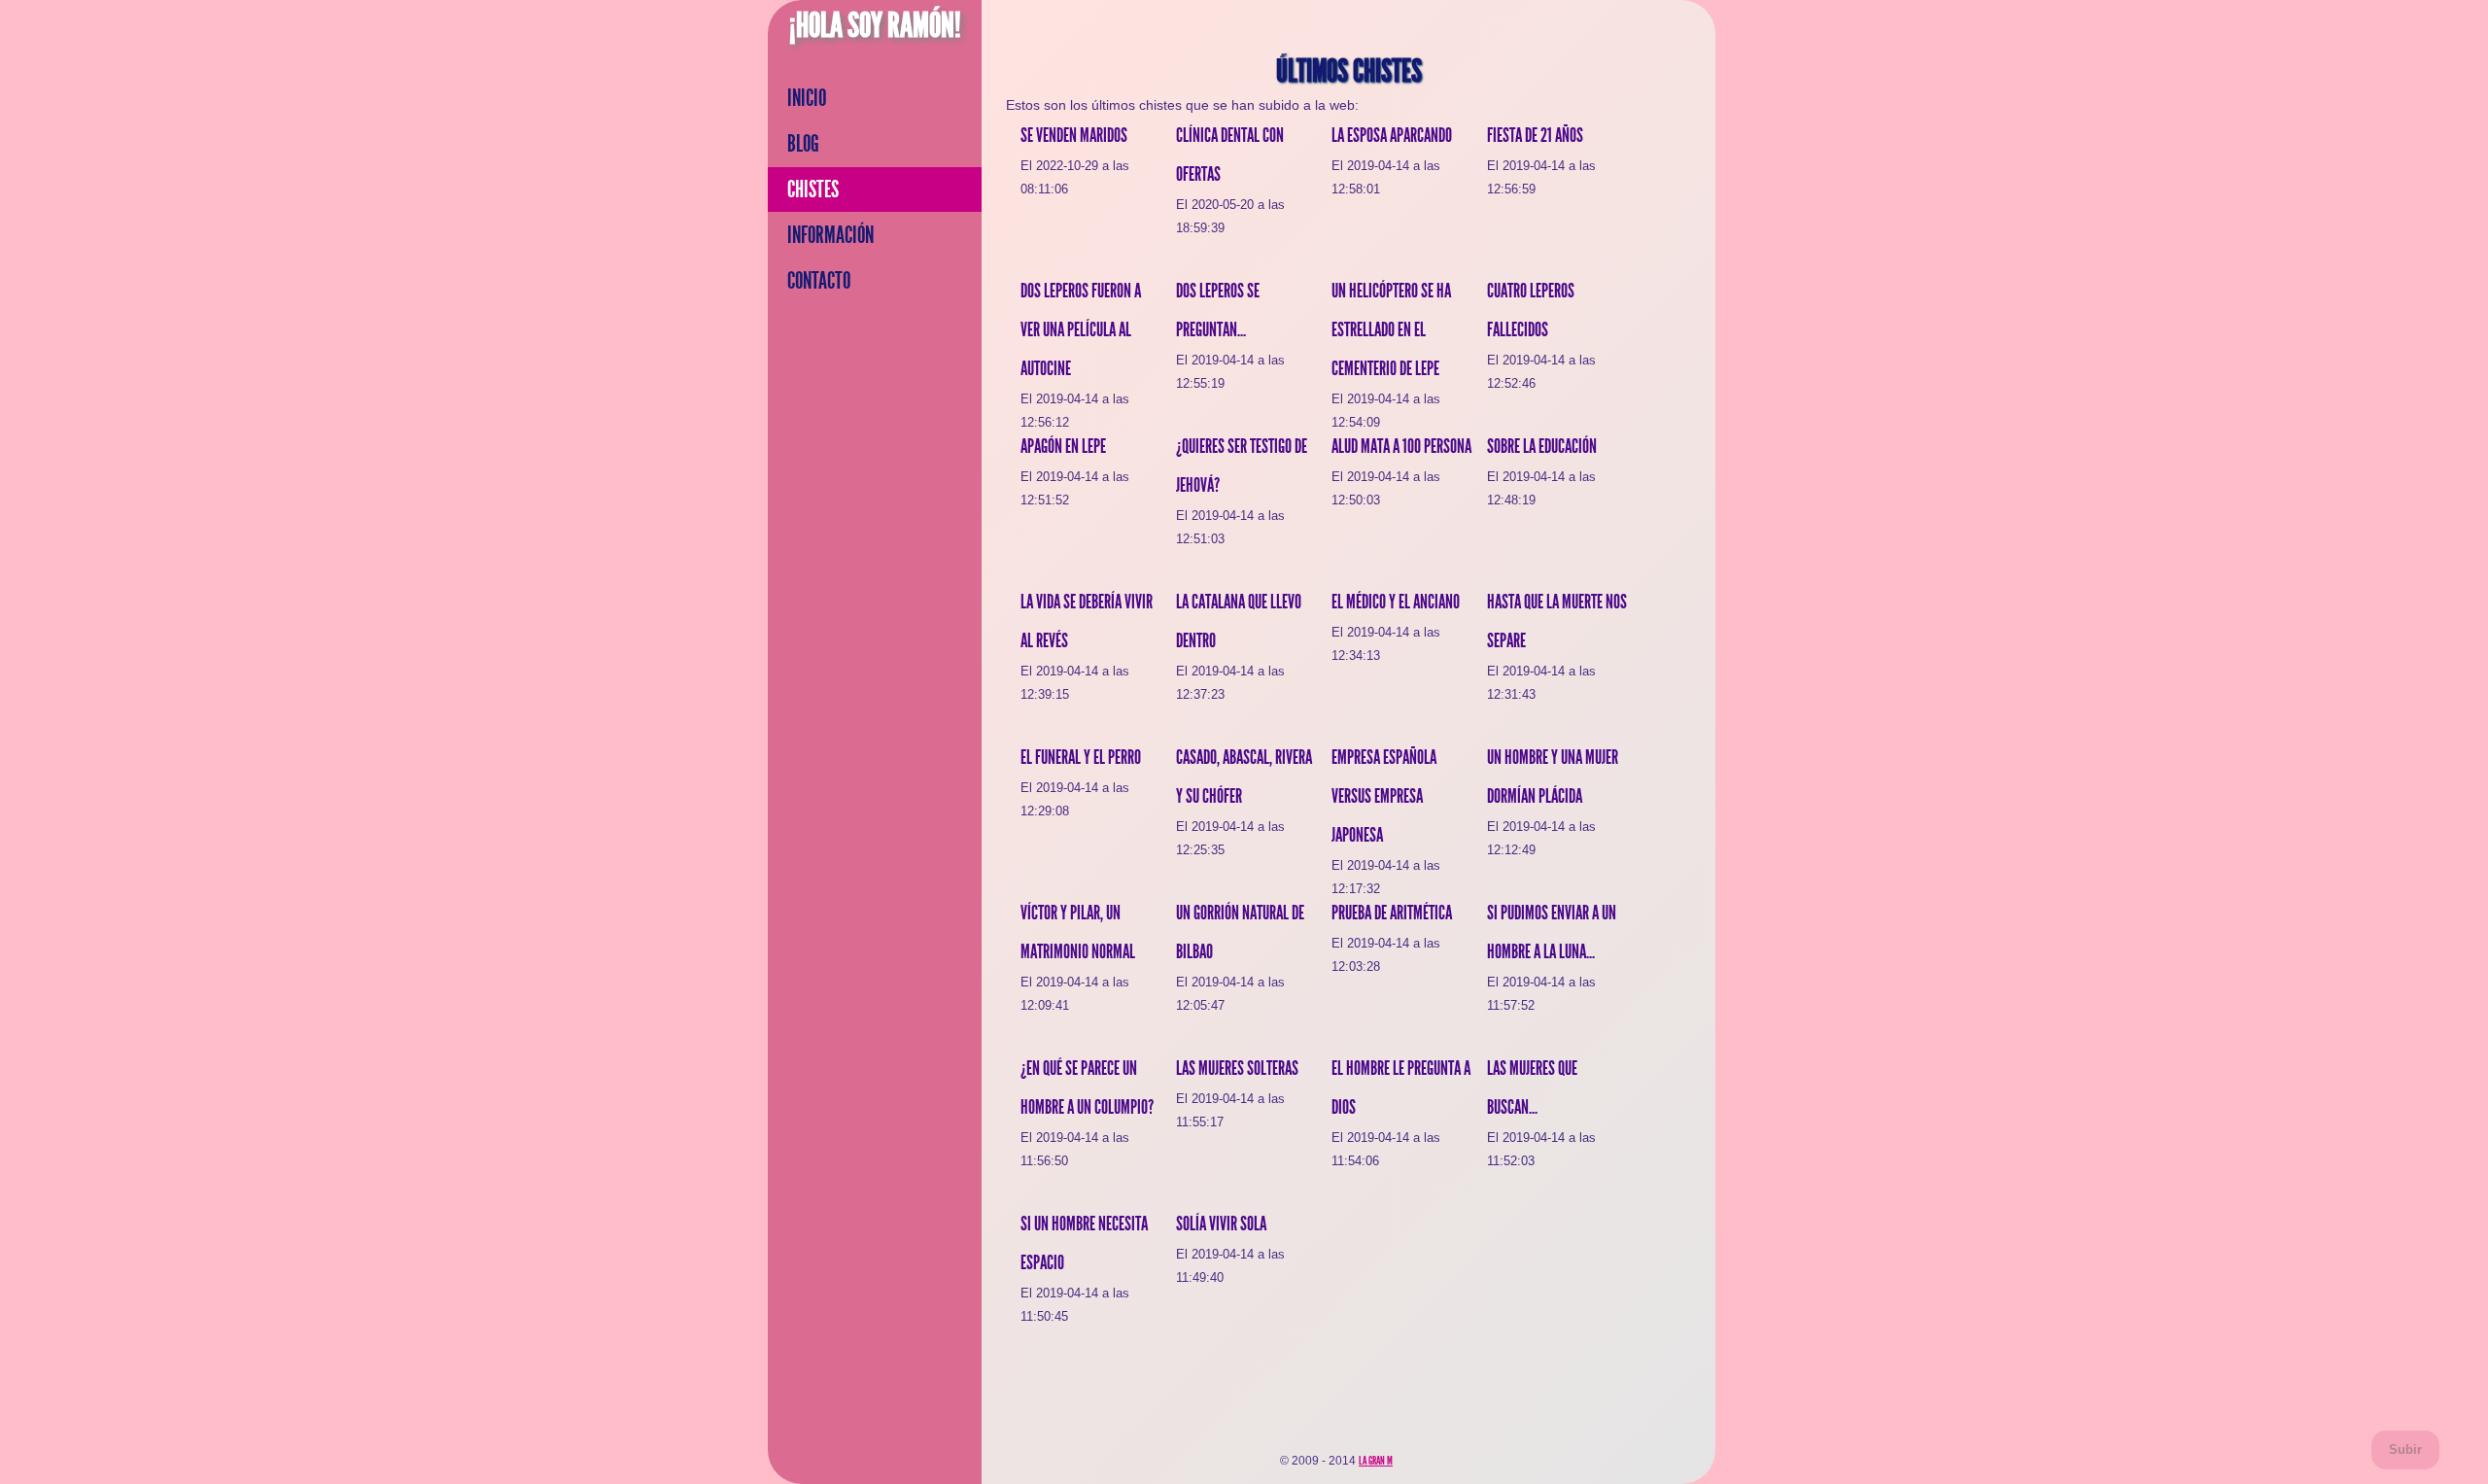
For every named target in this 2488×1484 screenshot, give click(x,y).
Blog (803, 144)
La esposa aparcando (1392, 135)
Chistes (813, 190)
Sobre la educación (1542, 446)
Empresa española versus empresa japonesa (1384, 796)
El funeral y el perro (1081, 757)
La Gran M (1376, 1461)
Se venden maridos (1074, 135)
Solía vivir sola (1221, 1224)
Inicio (807, 98)
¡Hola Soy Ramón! (875, 25)
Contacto (819, 281)
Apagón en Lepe (1063, 446)
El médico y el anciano (1396, 602)
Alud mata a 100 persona (1401, 446)
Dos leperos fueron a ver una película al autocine (1081, 329)
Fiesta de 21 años (1535, 135)
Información (830, 235)
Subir (2405, 1449)
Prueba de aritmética (1392, 913)
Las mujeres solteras (1237, 1068)
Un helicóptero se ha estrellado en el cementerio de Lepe (1391, 329)
